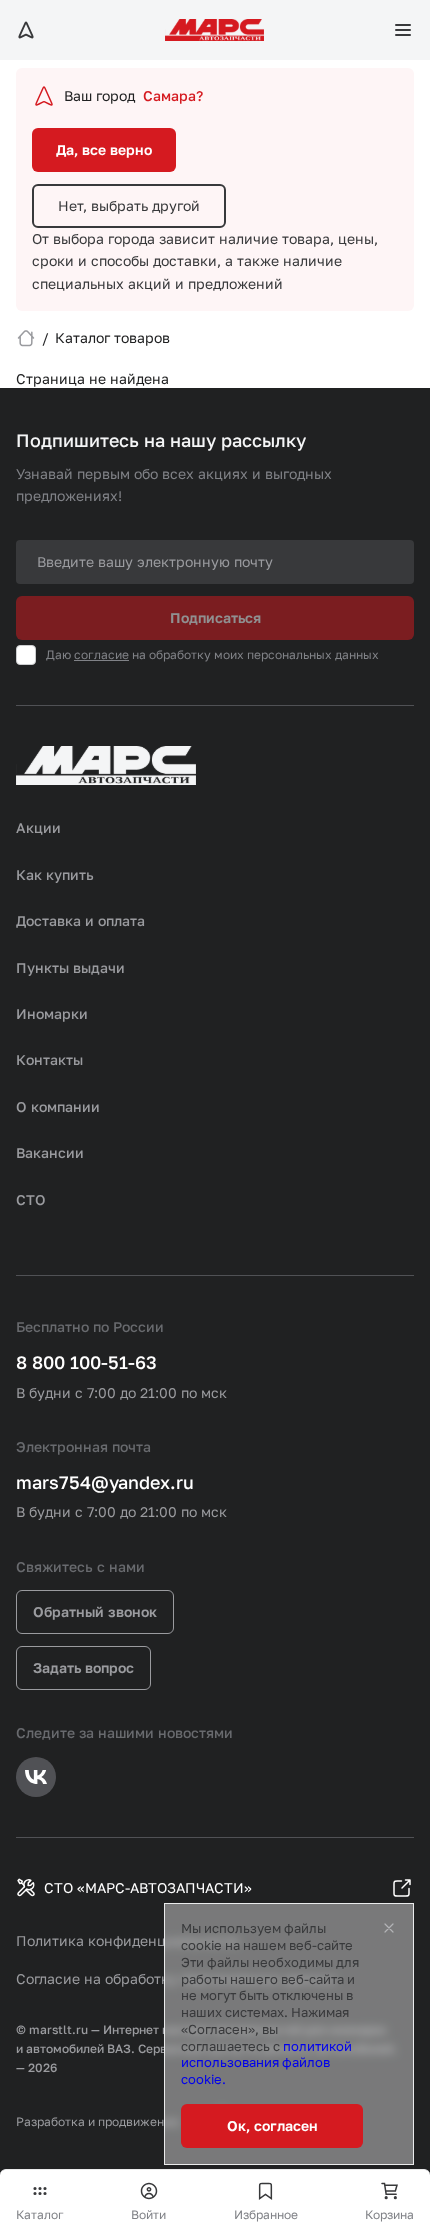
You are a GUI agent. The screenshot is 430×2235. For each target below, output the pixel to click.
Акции (38, 827)
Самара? (173, 95)
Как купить (55, 874)
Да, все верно (104, 149)
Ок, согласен (272, 2125)
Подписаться (215, 617)
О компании (58, 1106)
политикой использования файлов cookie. (266, 2063)
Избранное (266, 2214)
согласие (101, 654)
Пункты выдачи (70, 967)
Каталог (40, 2214)
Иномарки (52, 1013)
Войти (148, 2214)
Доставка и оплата (80, 920)
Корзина (389, 2214)
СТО (31, 1199)
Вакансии (50, 1152)
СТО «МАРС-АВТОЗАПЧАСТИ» (148, 1887)
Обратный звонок (95, 1611)
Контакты (49, 1059)
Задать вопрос (83, 1667)
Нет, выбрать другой (129, 205)
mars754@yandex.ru (105, 1482)
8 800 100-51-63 (86, 1362)
